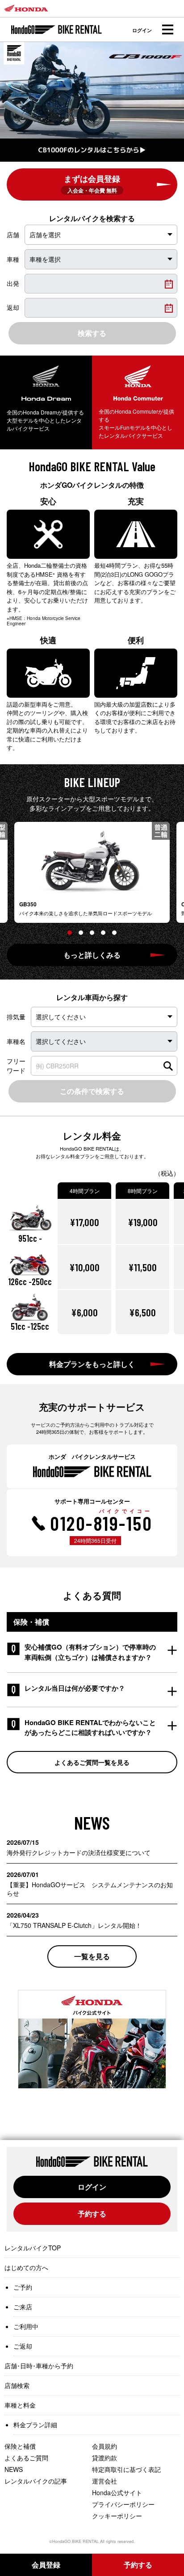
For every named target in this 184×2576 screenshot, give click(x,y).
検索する (92, 333)
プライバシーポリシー (123, 2504)
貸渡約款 (105, 2458)
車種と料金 (20, 2405)
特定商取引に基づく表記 (126, 2469)
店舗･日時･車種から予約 (39, 2366)
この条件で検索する (92, 1091)
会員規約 (105, 2446)
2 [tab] (81, 933)
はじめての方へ (26, 2267)
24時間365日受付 (95, 1540)
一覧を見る (92, 1956)
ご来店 (23, 2307)
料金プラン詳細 (35, 2425)
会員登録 (46, 2565)
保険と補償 (20, 2446)
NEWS (14, 2469)
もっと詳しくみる (92, 955)
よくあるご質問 (26, 2458)
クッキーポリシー (117, 2516)
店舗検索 (17, 2385)
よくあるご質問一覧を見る (92, 1762)
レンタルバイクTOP (33, 2248)
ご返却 (23, 2346)
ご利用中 (26, 2326)
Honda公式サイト (117, 2492)
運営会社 (105, 2481)
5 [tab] (114, 933)
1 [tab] (70, 933)
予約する (92, 2214)
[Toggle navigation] (167, 30)
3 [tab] (92, 933)
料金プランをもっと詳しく (92, 1364)
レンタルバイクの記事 (36, 2481)
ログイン (142, 30)
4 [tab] (103, 933)
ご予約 (23, 2287)
